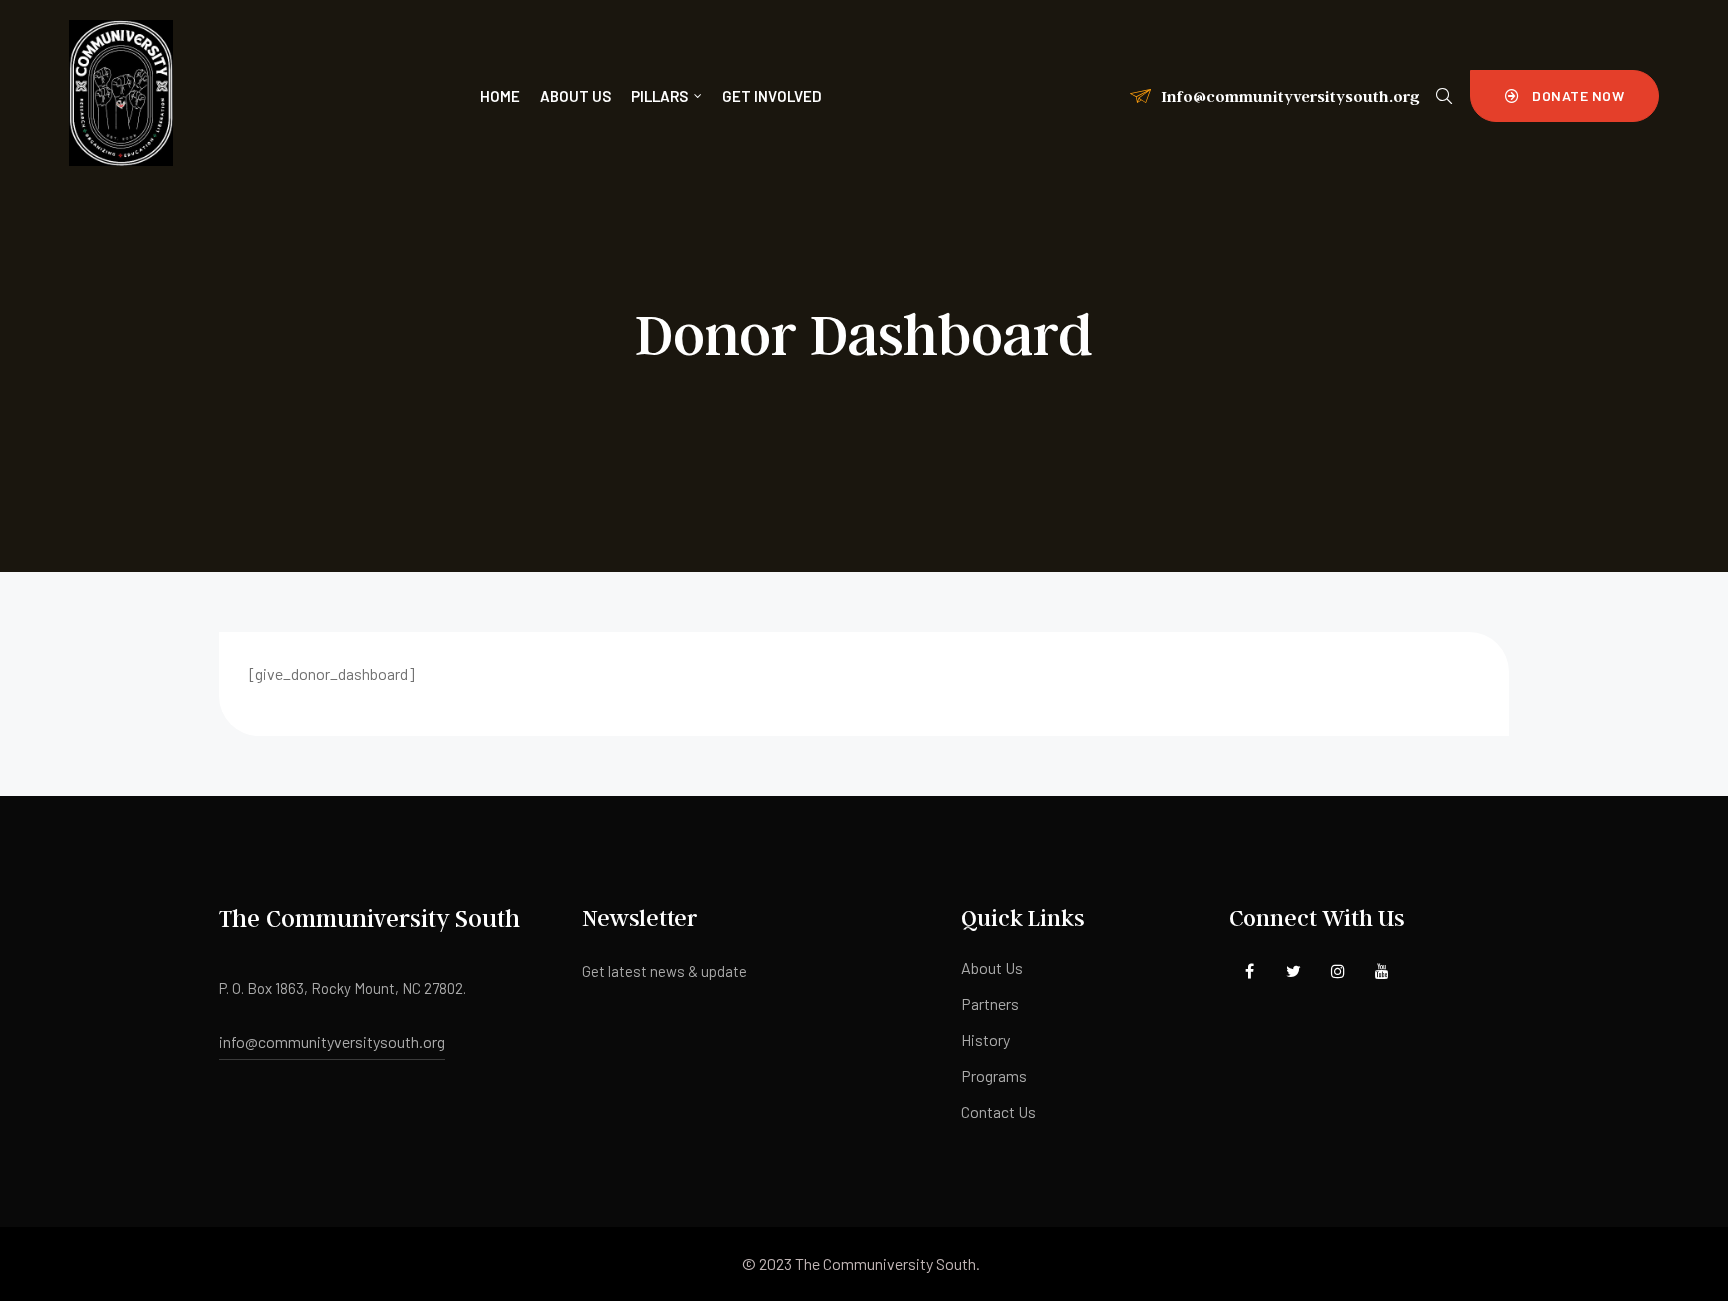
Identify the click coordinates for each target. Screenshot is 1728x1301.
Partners (990, 1003)
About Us (992, 967)
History (985, 1039)
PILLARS (659, 96)
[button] (1565, 96)
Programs (994, 1075)
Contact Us (998, 1111)
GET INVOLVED (772, 96)
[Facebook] (1249, 970)
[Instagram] (1337, 970)
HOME (500, 96)
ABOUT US (575, 96)
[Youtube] (1381, 970)
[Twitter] (1293, 970)
